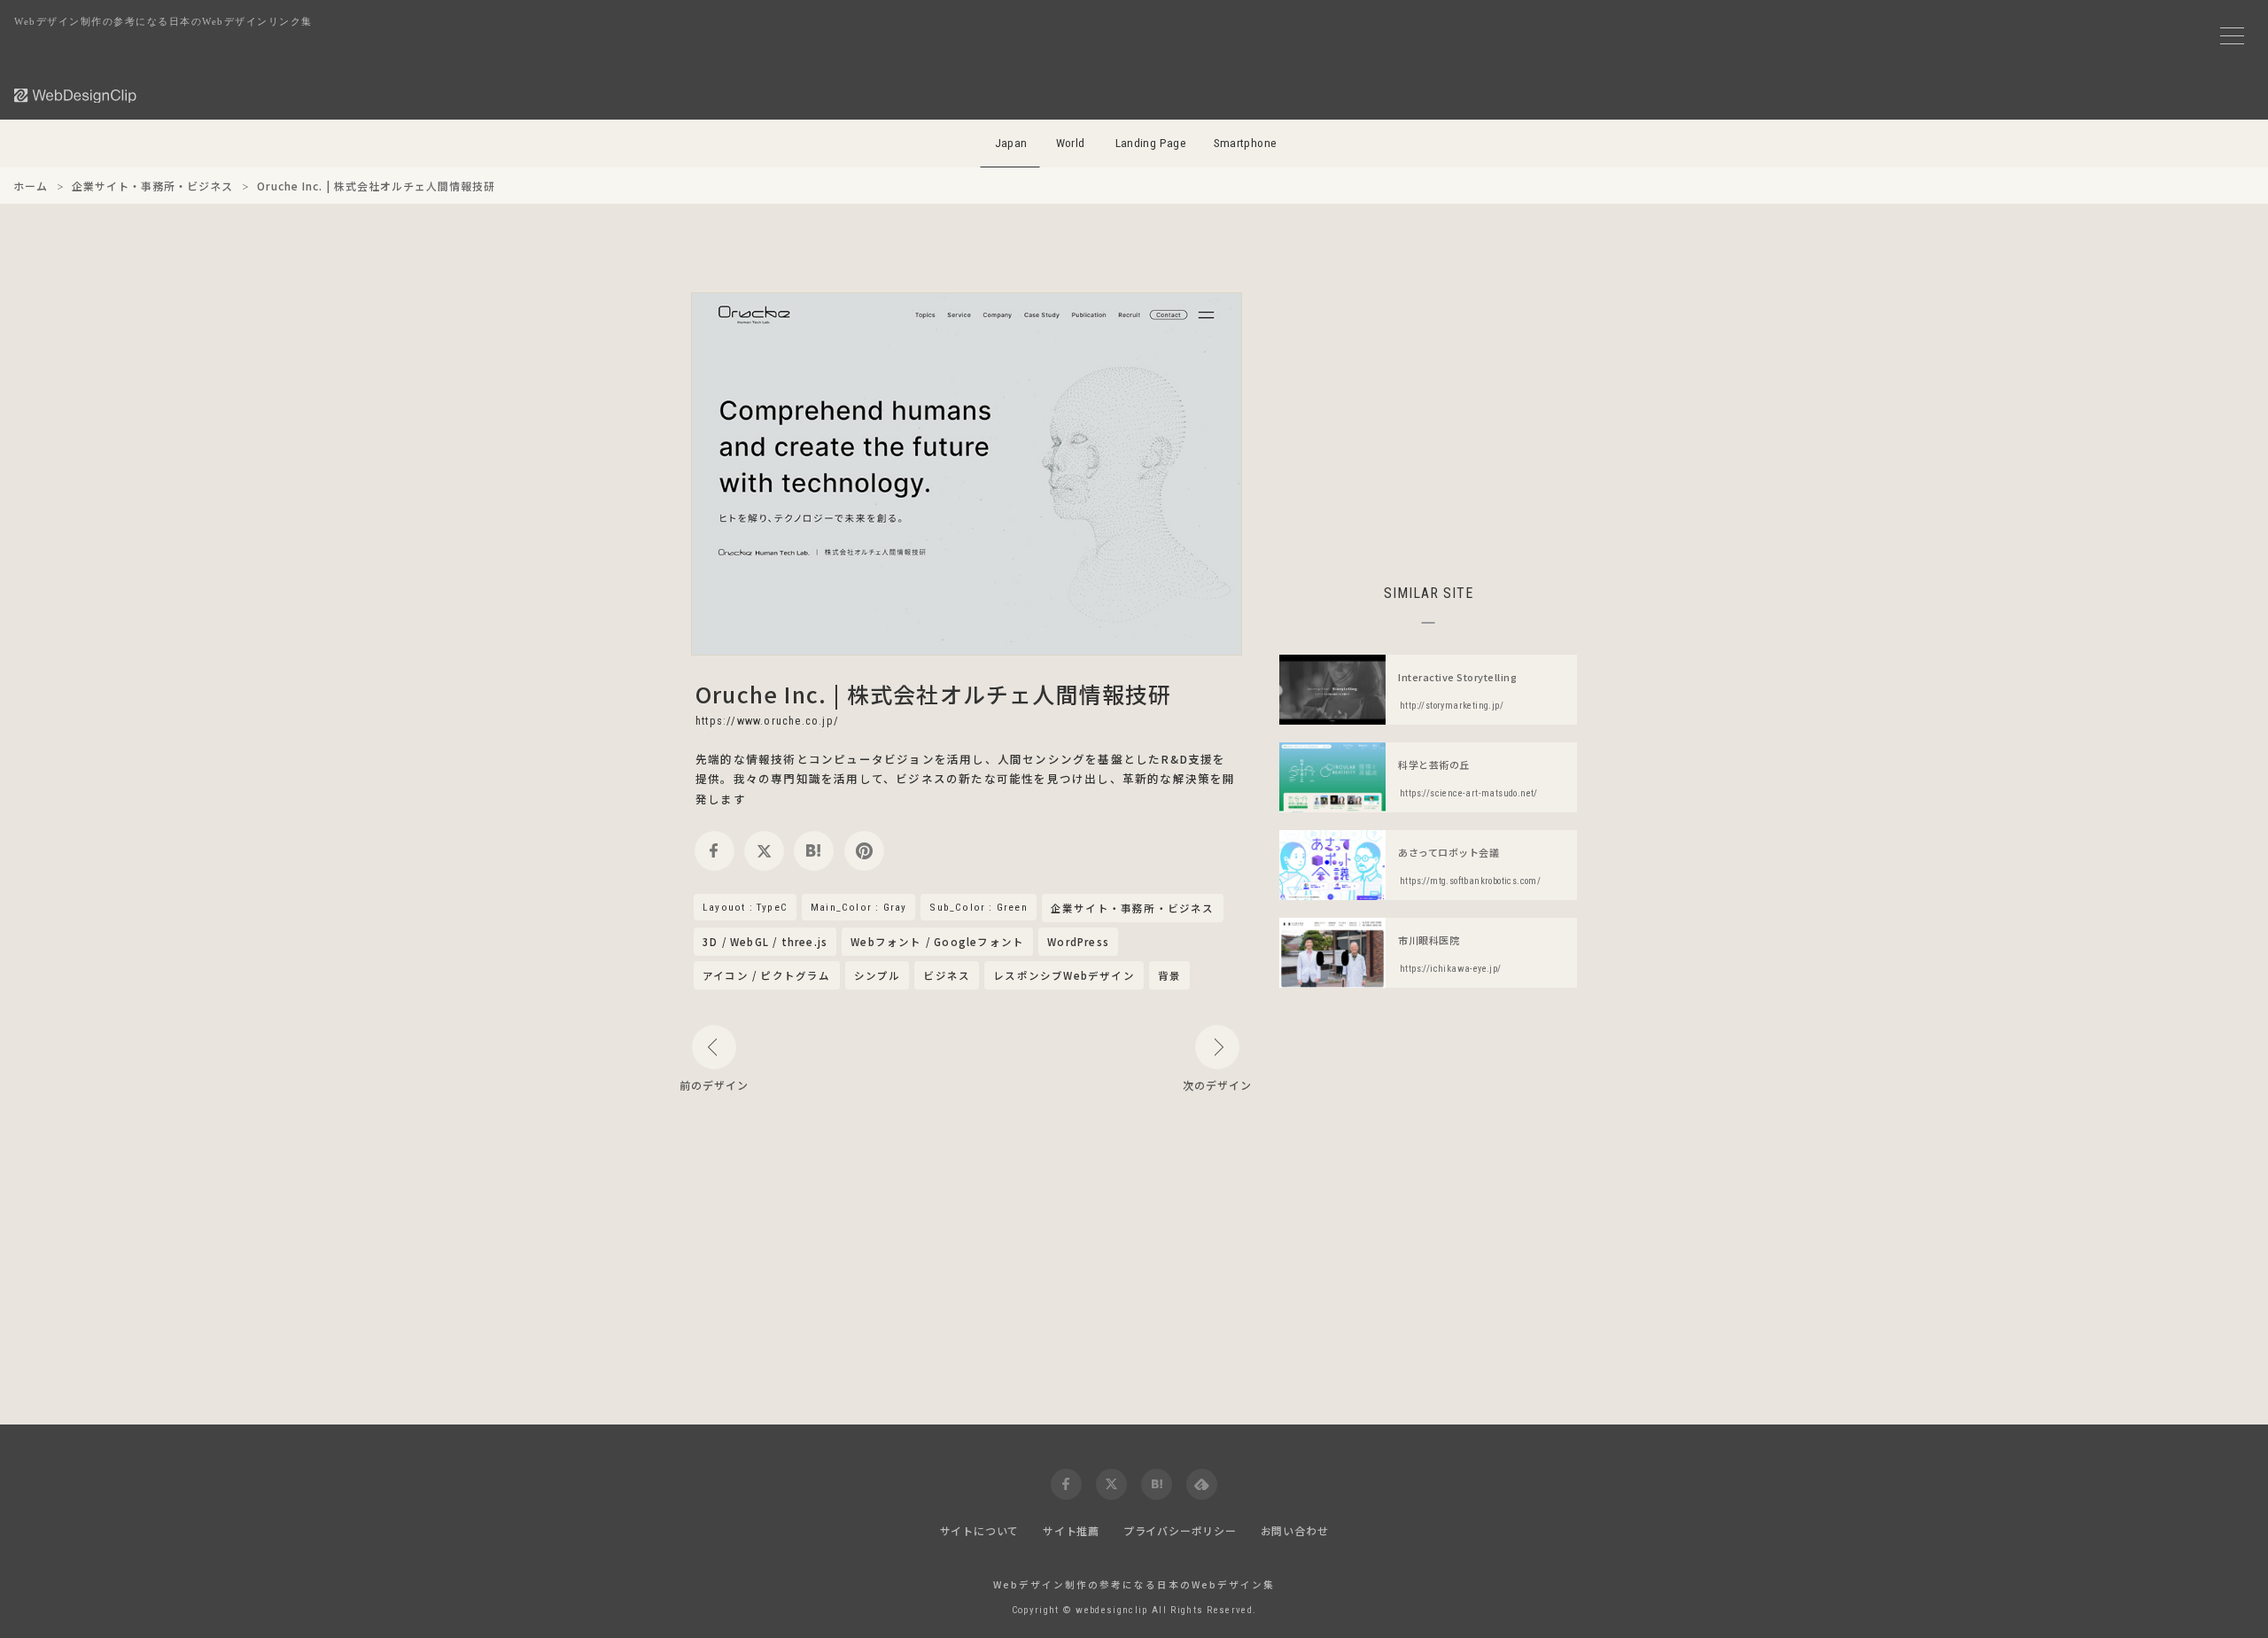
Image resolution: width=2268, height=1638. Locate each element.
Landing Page (1151, 143)
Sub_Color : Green (978, 907)
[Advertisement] (1428, 416)
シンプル (878, 975)
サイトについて (980, 1530)
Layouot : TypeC (745, 907)
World (1071, 143)
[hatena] (814, 851)
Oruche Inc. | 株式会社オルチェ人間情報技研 (934, 694)
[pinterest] (864, 851)
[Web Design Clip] (76, 95)
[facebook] (715, 851)
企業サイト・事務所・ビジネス (1133, 909)
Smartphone (1246, 143)
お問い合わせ (1295, 1530)
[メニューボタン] (2232, 36)
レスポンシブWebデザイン (1064, 975)
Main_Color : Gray (858, 907)
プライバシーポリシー (1180, 1530)
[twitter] (764, 851)
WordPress (1078, 942)
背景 (1169, 975)
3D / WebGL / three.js (765, 942)
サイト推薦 (1071, 1530)
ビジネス (947, 975)
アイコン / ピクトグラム (767, 975)
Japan (1011, 143)
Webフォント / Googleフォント (937, 942)
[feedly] (1202, 1484)
